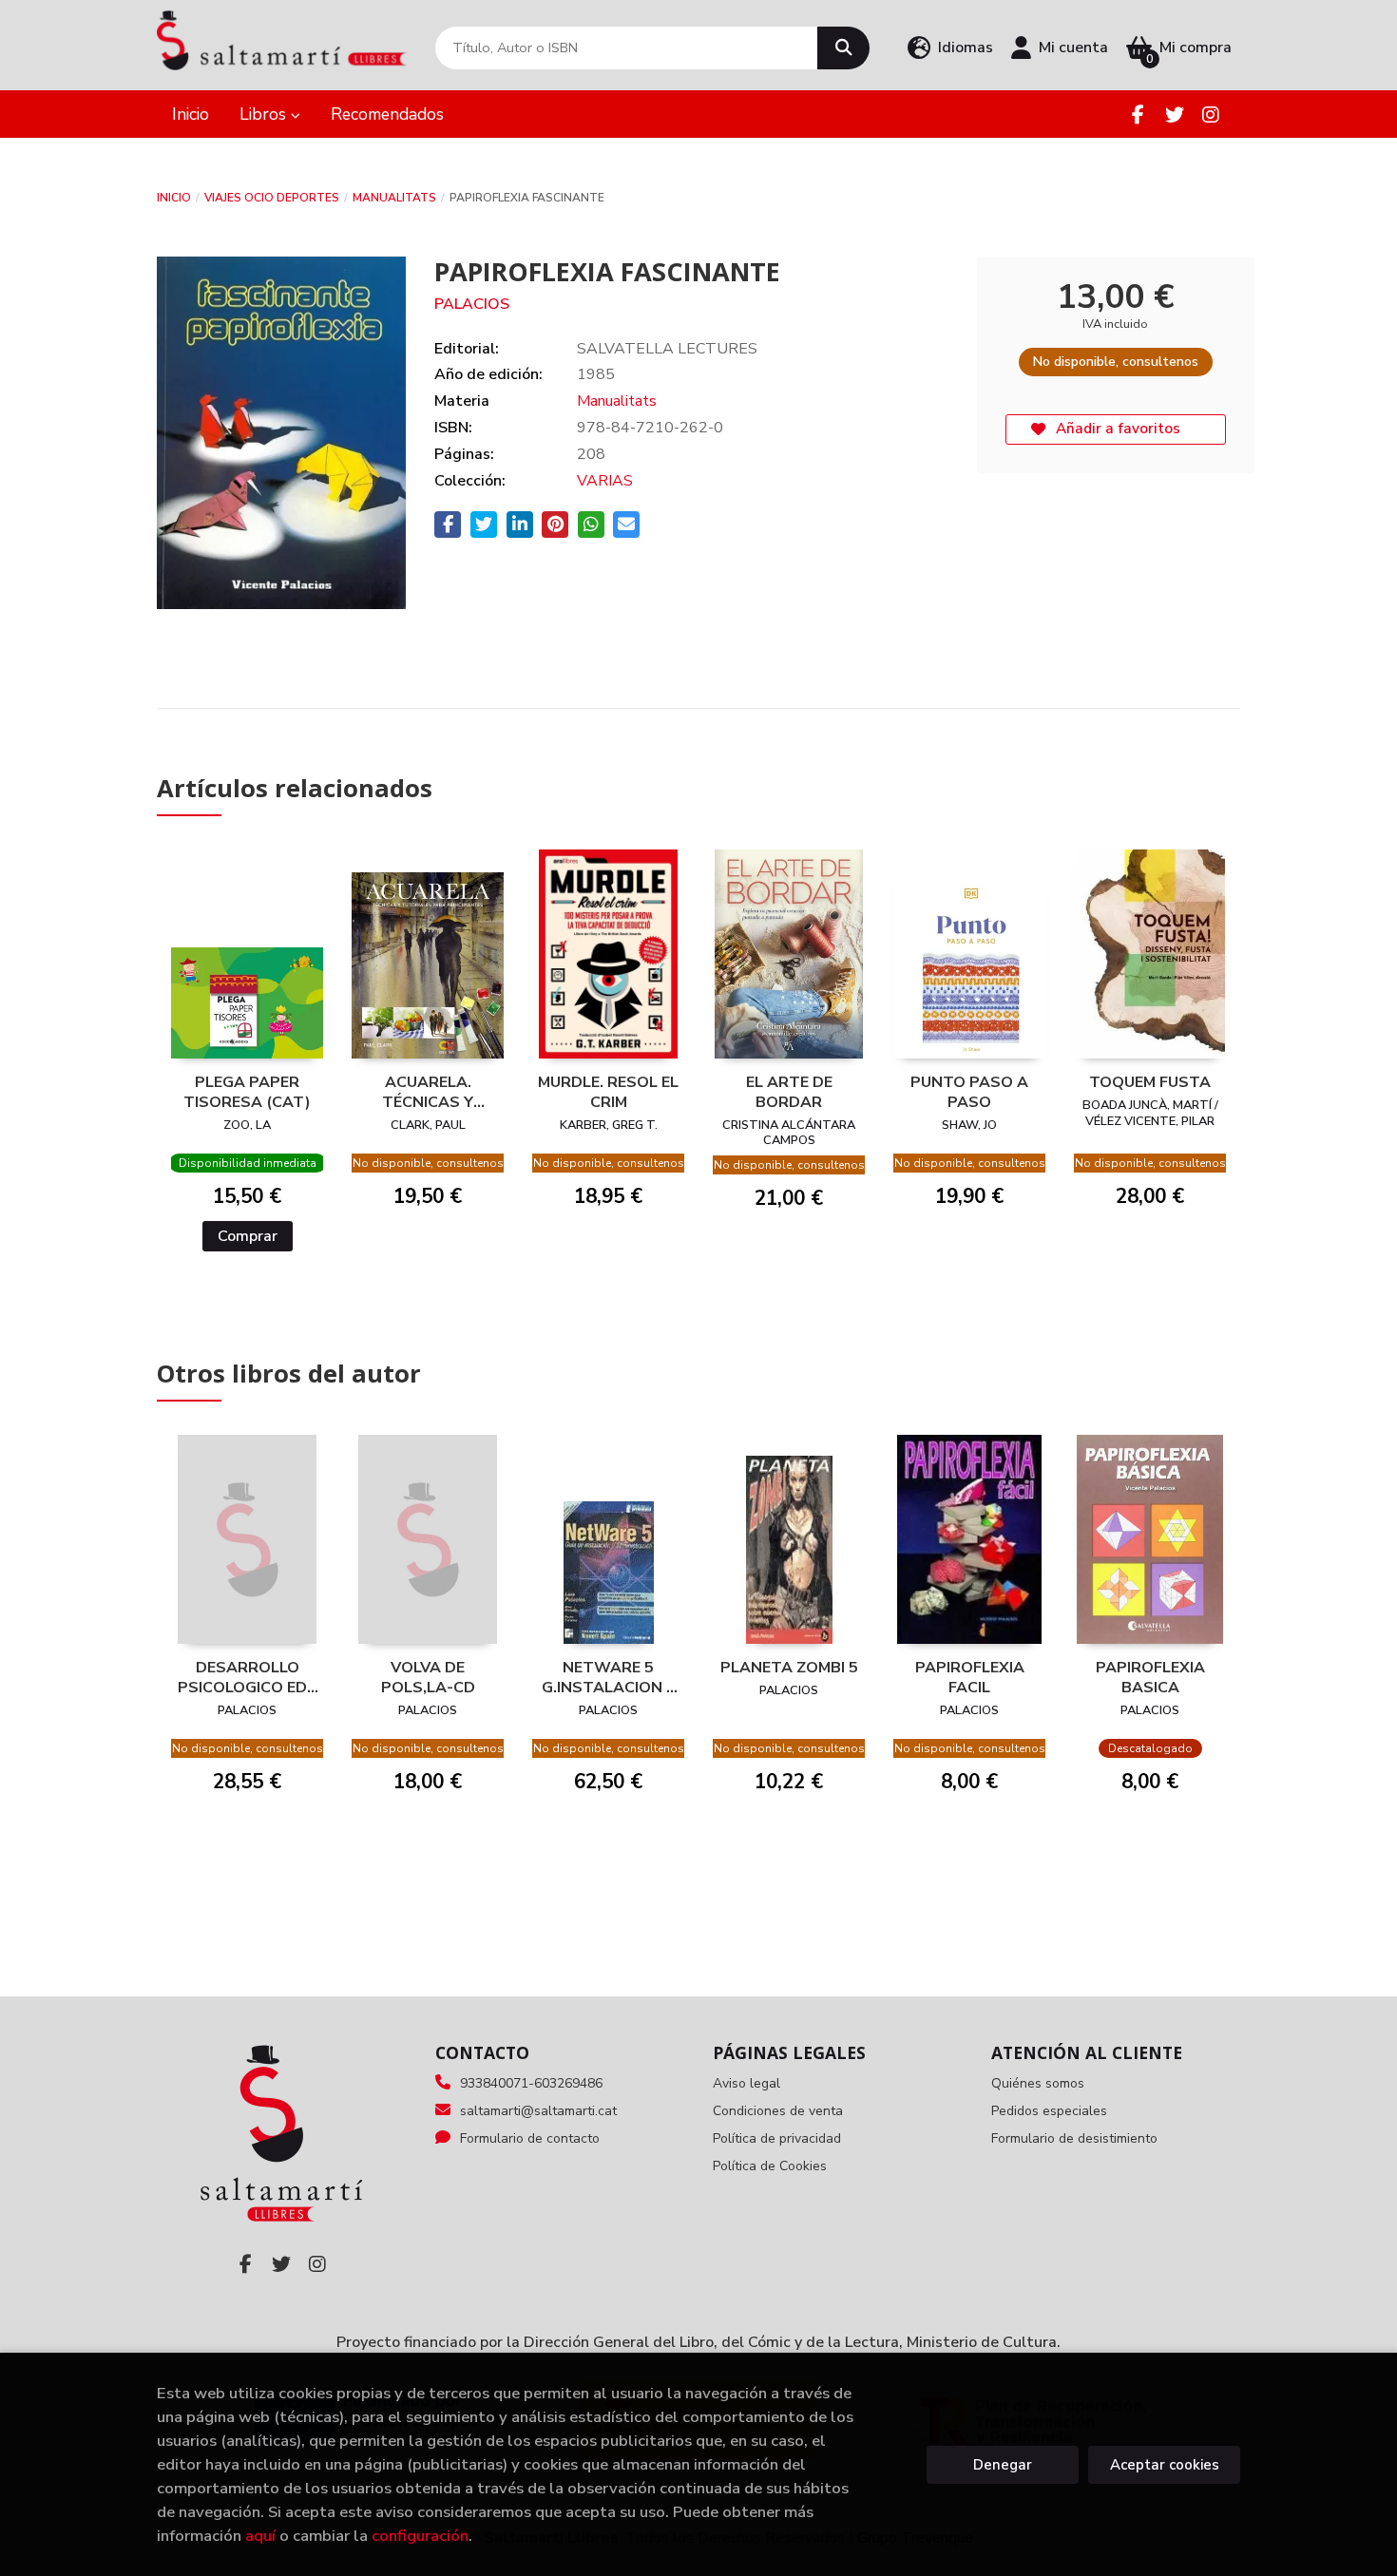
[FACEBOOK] (1138, 114)
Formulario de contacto (530, 2138)
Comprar (248, 1236)
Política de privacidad (777, 2138)
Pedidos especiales (1049, 2111)
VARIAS (605, 481)
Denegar (1003, 2465)
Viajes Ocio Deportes (272, 198)
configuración (420, 2536)
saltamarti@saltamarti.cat (538, 2111)
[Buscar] (843, 48)
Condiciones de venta (778, 2111)
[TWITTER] (1174, 114)
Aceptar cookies (1165, 2465)
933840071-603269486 (531, 2083)
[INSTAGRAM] (1210, 114)
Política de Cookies (770, 2166)
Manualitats (394, 198)
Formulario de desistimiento (1074, 2138)
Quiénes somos (1038, 2083)
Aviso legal (746, 2083)
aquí (260, 2536)
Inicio (174, 198)
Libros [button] (265, 114)
